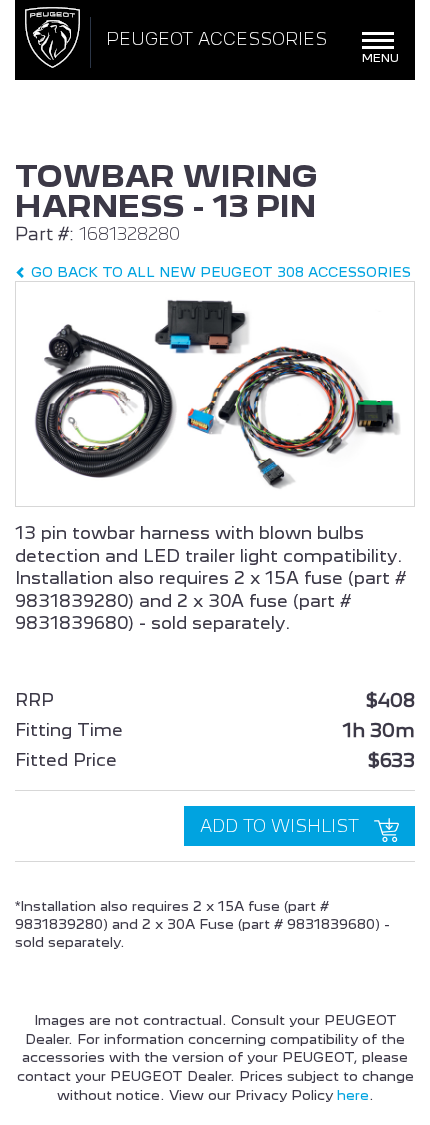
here (353, 1095)
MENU (381, 49)
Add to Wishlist (282, 826)
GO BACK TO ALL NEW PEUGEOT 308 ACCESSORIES (219, 272)
